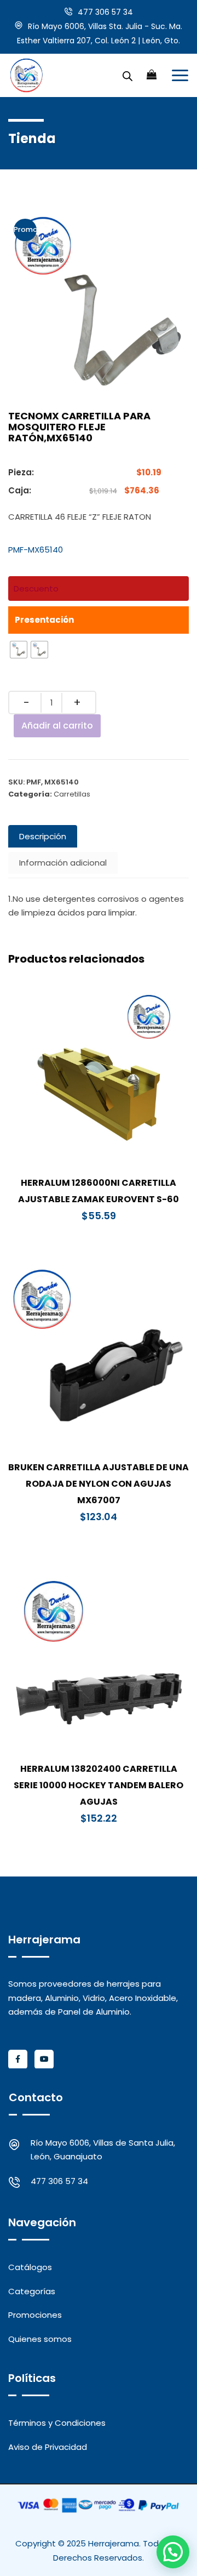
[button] (173, 2552)
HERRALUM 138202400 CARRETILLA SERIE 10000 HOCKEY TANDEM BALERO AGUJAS (99, 1785)
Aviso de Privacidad (48, 2447)
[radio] (19, 650)
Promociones (35, 2315)
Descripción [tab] (43, 836)
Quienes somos (40, 2339)
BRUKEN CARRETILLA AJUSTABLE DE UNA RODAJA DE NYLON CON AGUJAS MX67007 (99, 1484)
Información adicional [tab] (63, 863)
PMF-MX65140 (36, 550)
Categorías (32, 2291)
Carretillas (72, 794)
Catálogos (30, 2267)
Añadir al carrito (57, 726)
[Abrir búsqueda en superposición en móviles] (128, 75)
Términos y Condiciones (57, 2423)
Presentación (44, 620)
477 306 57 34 (105, 12)
